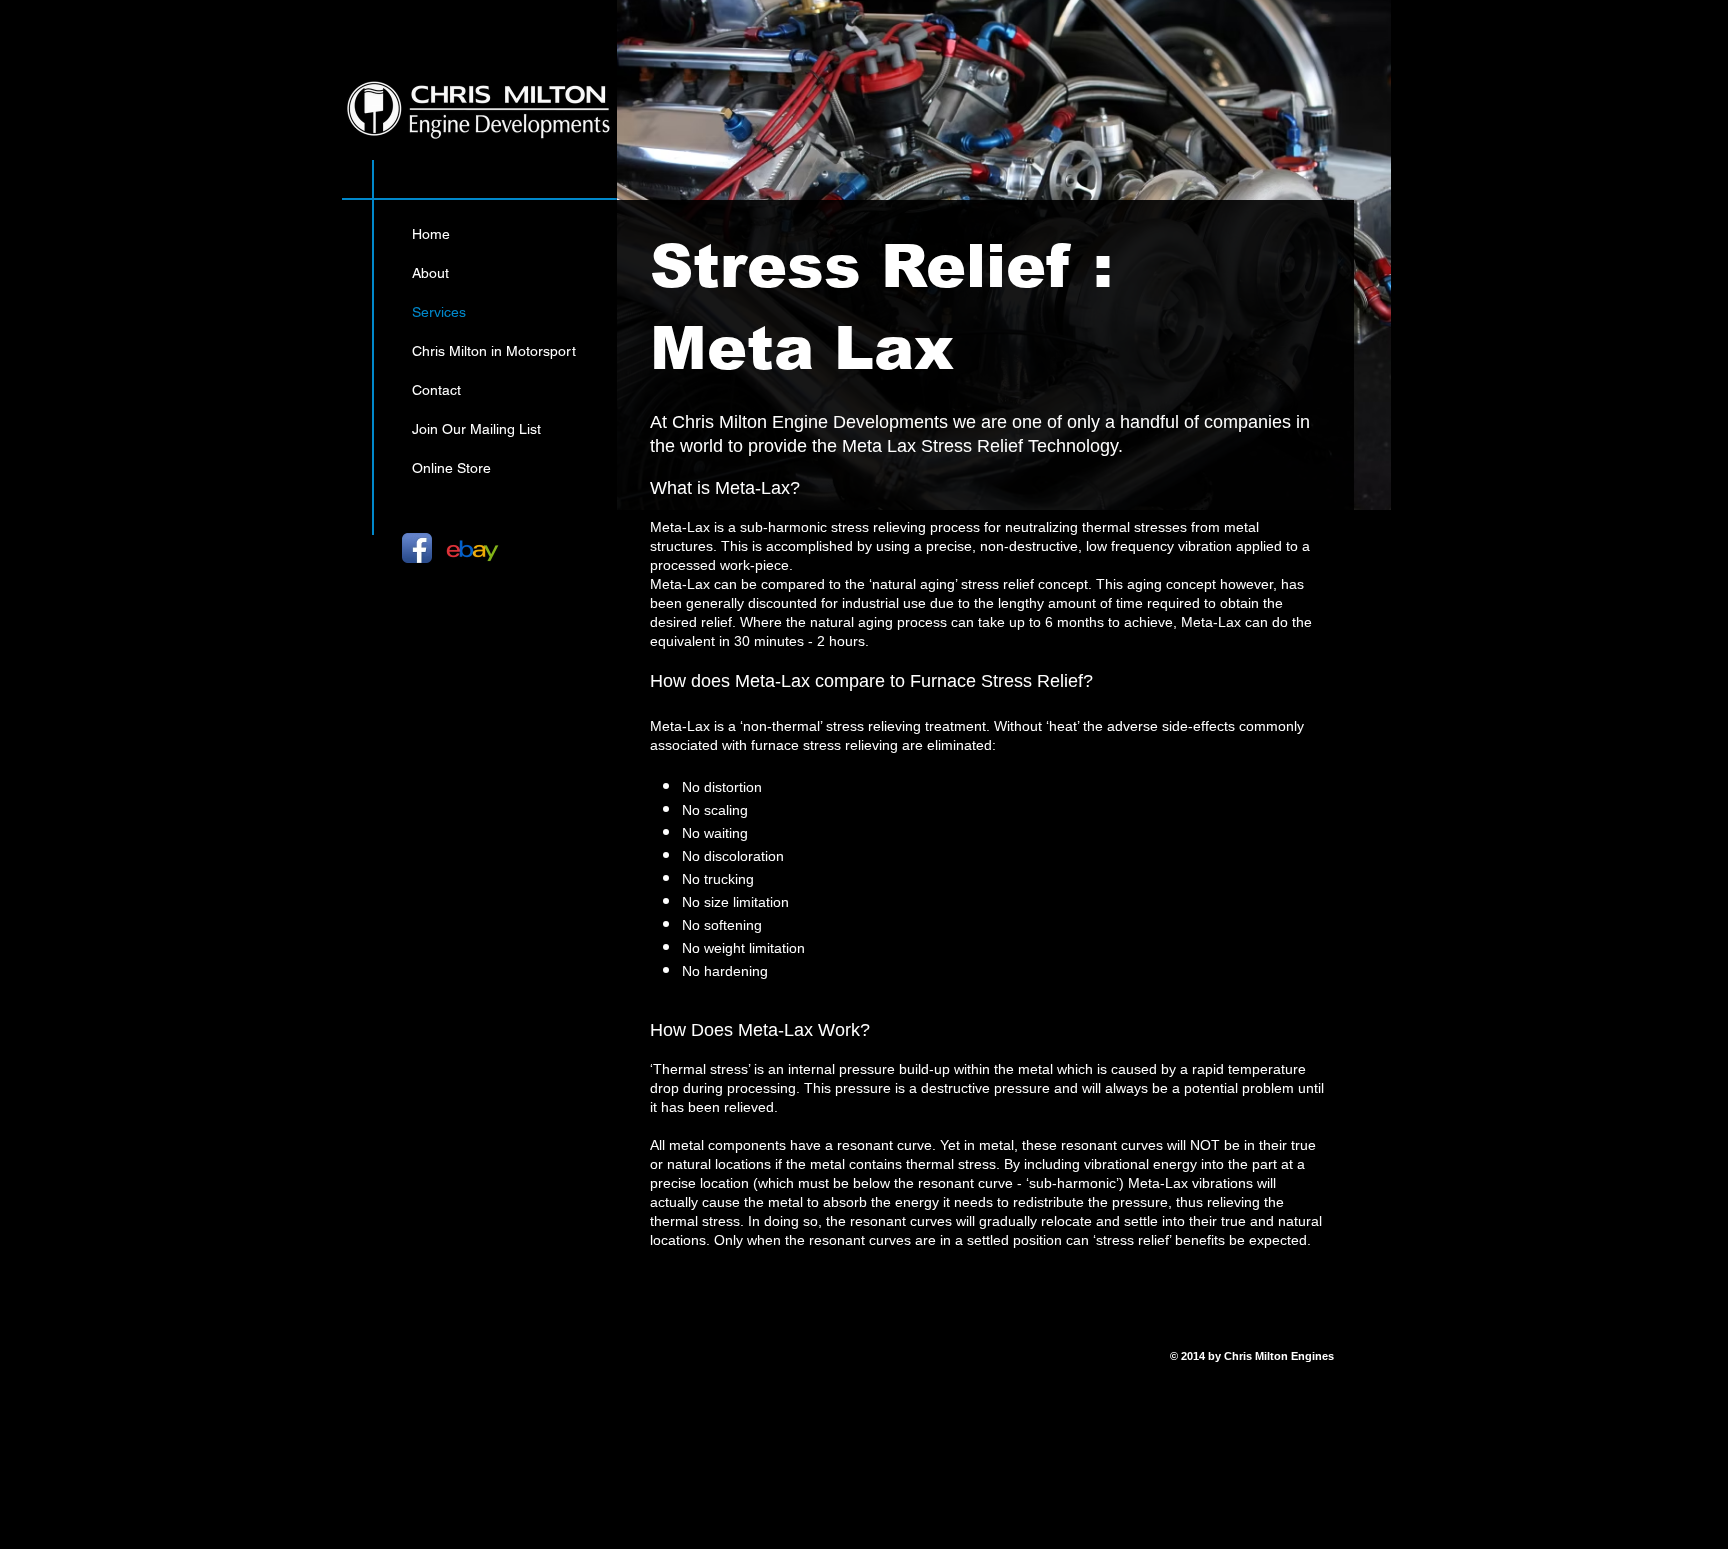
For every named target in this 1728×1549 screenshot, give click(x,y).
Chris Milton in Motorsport (494, 351)
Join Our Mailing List (476, 429)
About (430, 273)
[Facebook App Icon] (417, 548)
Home (431, 234)
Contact (436, 390)
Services (439, 312)
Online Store (451, 468)
